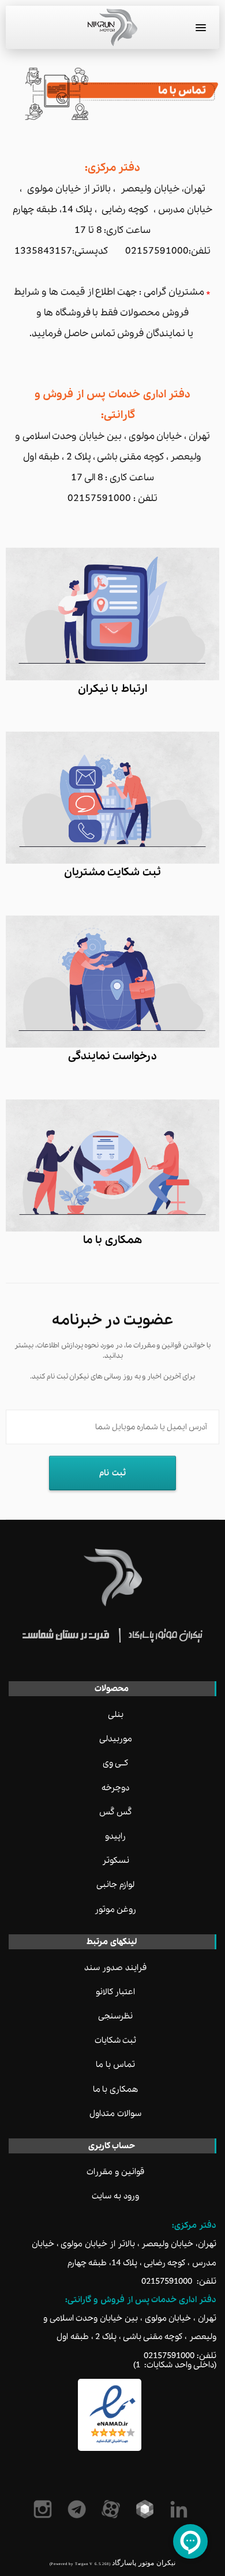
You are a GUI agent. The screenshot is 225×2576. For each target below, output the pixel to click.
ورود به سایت (115, 2196)
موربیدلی (116, 1739)
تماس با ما (115, 2065)
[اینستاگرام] (45, 2509)
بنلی (116, 1715)
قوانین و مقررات (115, 2172)
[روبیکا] (147, 2509)
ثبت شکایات (116, 2040)
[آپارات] (113, 2509)
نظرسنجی (115, 2016)
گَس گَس (115, 1812)
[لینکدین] (181, 2509)
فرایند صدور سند (115, 1968)
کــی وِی (115, 1763)
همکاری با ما (116, 2089)
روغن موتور (116, 1910)
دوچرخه (115, 1788)
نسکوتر (116, 1861)
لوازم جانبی (115, 1885)
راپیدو (115, 1836)
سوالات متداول (115, 2114)
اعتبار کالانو (116, 1992)
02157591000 (167, 2281)
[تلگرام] (79, 2509)
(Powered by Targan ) (80, 2564)
